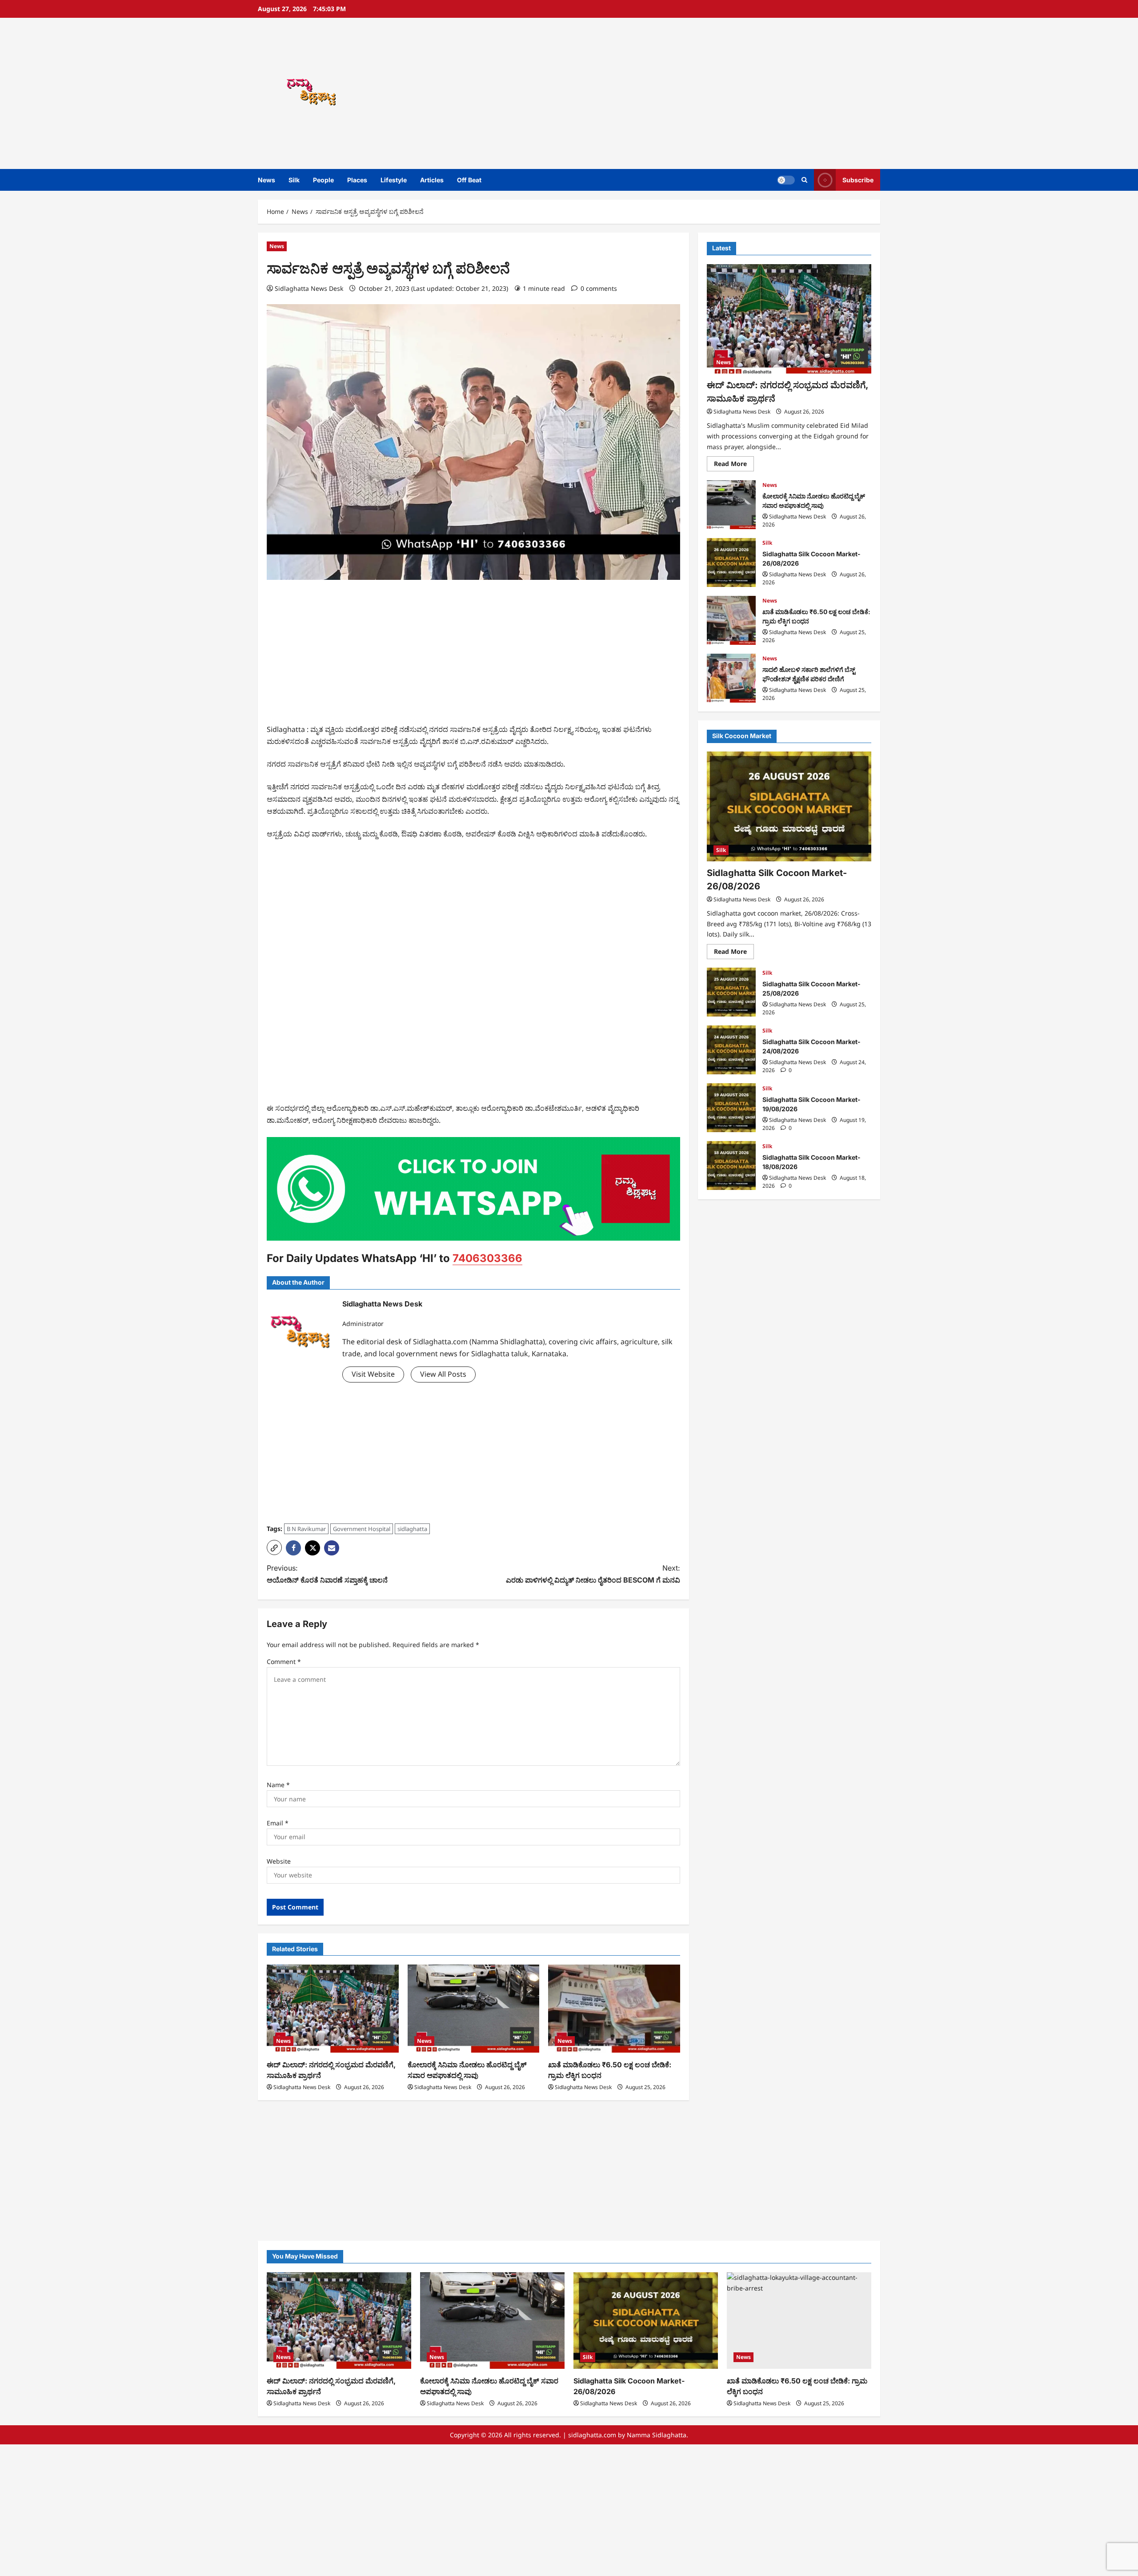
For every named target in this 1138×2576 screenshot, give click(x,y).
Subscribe (858, 180)
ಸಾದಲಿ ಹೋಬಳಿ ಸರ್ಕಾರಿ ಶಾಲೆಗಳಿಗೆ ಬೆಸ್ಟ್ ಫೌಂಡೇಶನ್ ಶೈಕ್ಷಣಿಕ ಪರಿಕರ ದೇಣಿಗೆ (731, 678)
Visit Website (373, 1374)
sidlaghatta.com (592, 2435)
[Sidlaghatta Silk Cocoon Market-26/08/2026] (789, 806)
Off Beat (469, 180)
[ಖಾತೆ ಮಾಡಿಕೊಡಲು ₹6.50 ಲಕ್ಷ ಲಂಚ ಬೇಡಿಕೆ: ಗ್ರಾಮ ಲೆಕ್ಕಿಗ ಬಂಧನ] (614, 2009)
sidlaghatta (412, 1529)
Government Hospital (362, 1529)
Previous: (327, 1574)
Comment (284, 1662)
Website (279, 1861)
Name (278, 1785)
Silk (294, 180)
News (266, 180)
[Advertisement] (696, 93)
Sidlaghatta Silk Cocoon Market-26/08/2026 (731, 563)
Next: (593, 1574)
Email (278, 1823)
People (323, 180)
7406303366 (487, 1258)
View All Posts (443, 1374)
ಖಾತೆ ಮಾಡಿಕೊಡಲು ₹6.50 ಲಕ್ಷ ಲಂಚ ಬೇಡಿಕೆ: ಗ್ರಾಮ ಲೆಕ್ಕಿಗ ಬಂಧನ (731, 620)
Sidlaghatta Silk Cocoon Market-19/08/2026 (731, 1108)
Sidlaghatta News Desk (309, 288)
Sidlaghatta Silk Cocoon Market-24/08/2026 (731, 1050)
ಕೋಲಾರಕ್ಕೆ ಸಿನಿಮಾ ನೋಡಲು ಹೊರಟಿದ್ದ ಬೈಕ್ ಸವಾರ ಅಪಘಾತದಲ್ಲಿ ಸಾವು (731, 505)
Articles (432, 180)
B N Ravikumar (306, 1529)
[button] (804, 180)
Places (357, 180)
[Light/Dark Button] (786, 180)
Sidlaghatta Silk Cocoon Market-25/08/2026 (731, 992)
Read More (734, 465)
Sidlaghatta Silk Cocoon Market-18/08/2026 (731, 1165)
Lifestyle (394, 180)
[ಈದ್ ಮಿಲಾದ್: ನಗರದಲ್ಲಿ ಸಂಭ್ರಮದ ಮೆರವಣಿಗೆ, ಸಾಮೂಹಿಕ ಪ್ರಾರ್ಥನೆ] (333, 2009)
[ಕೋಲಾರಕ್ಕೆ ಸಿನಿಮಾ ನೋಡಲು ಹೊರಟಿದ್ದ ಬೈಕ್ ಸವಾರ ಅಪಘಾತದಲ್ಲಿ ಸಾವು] (474, 2009)
